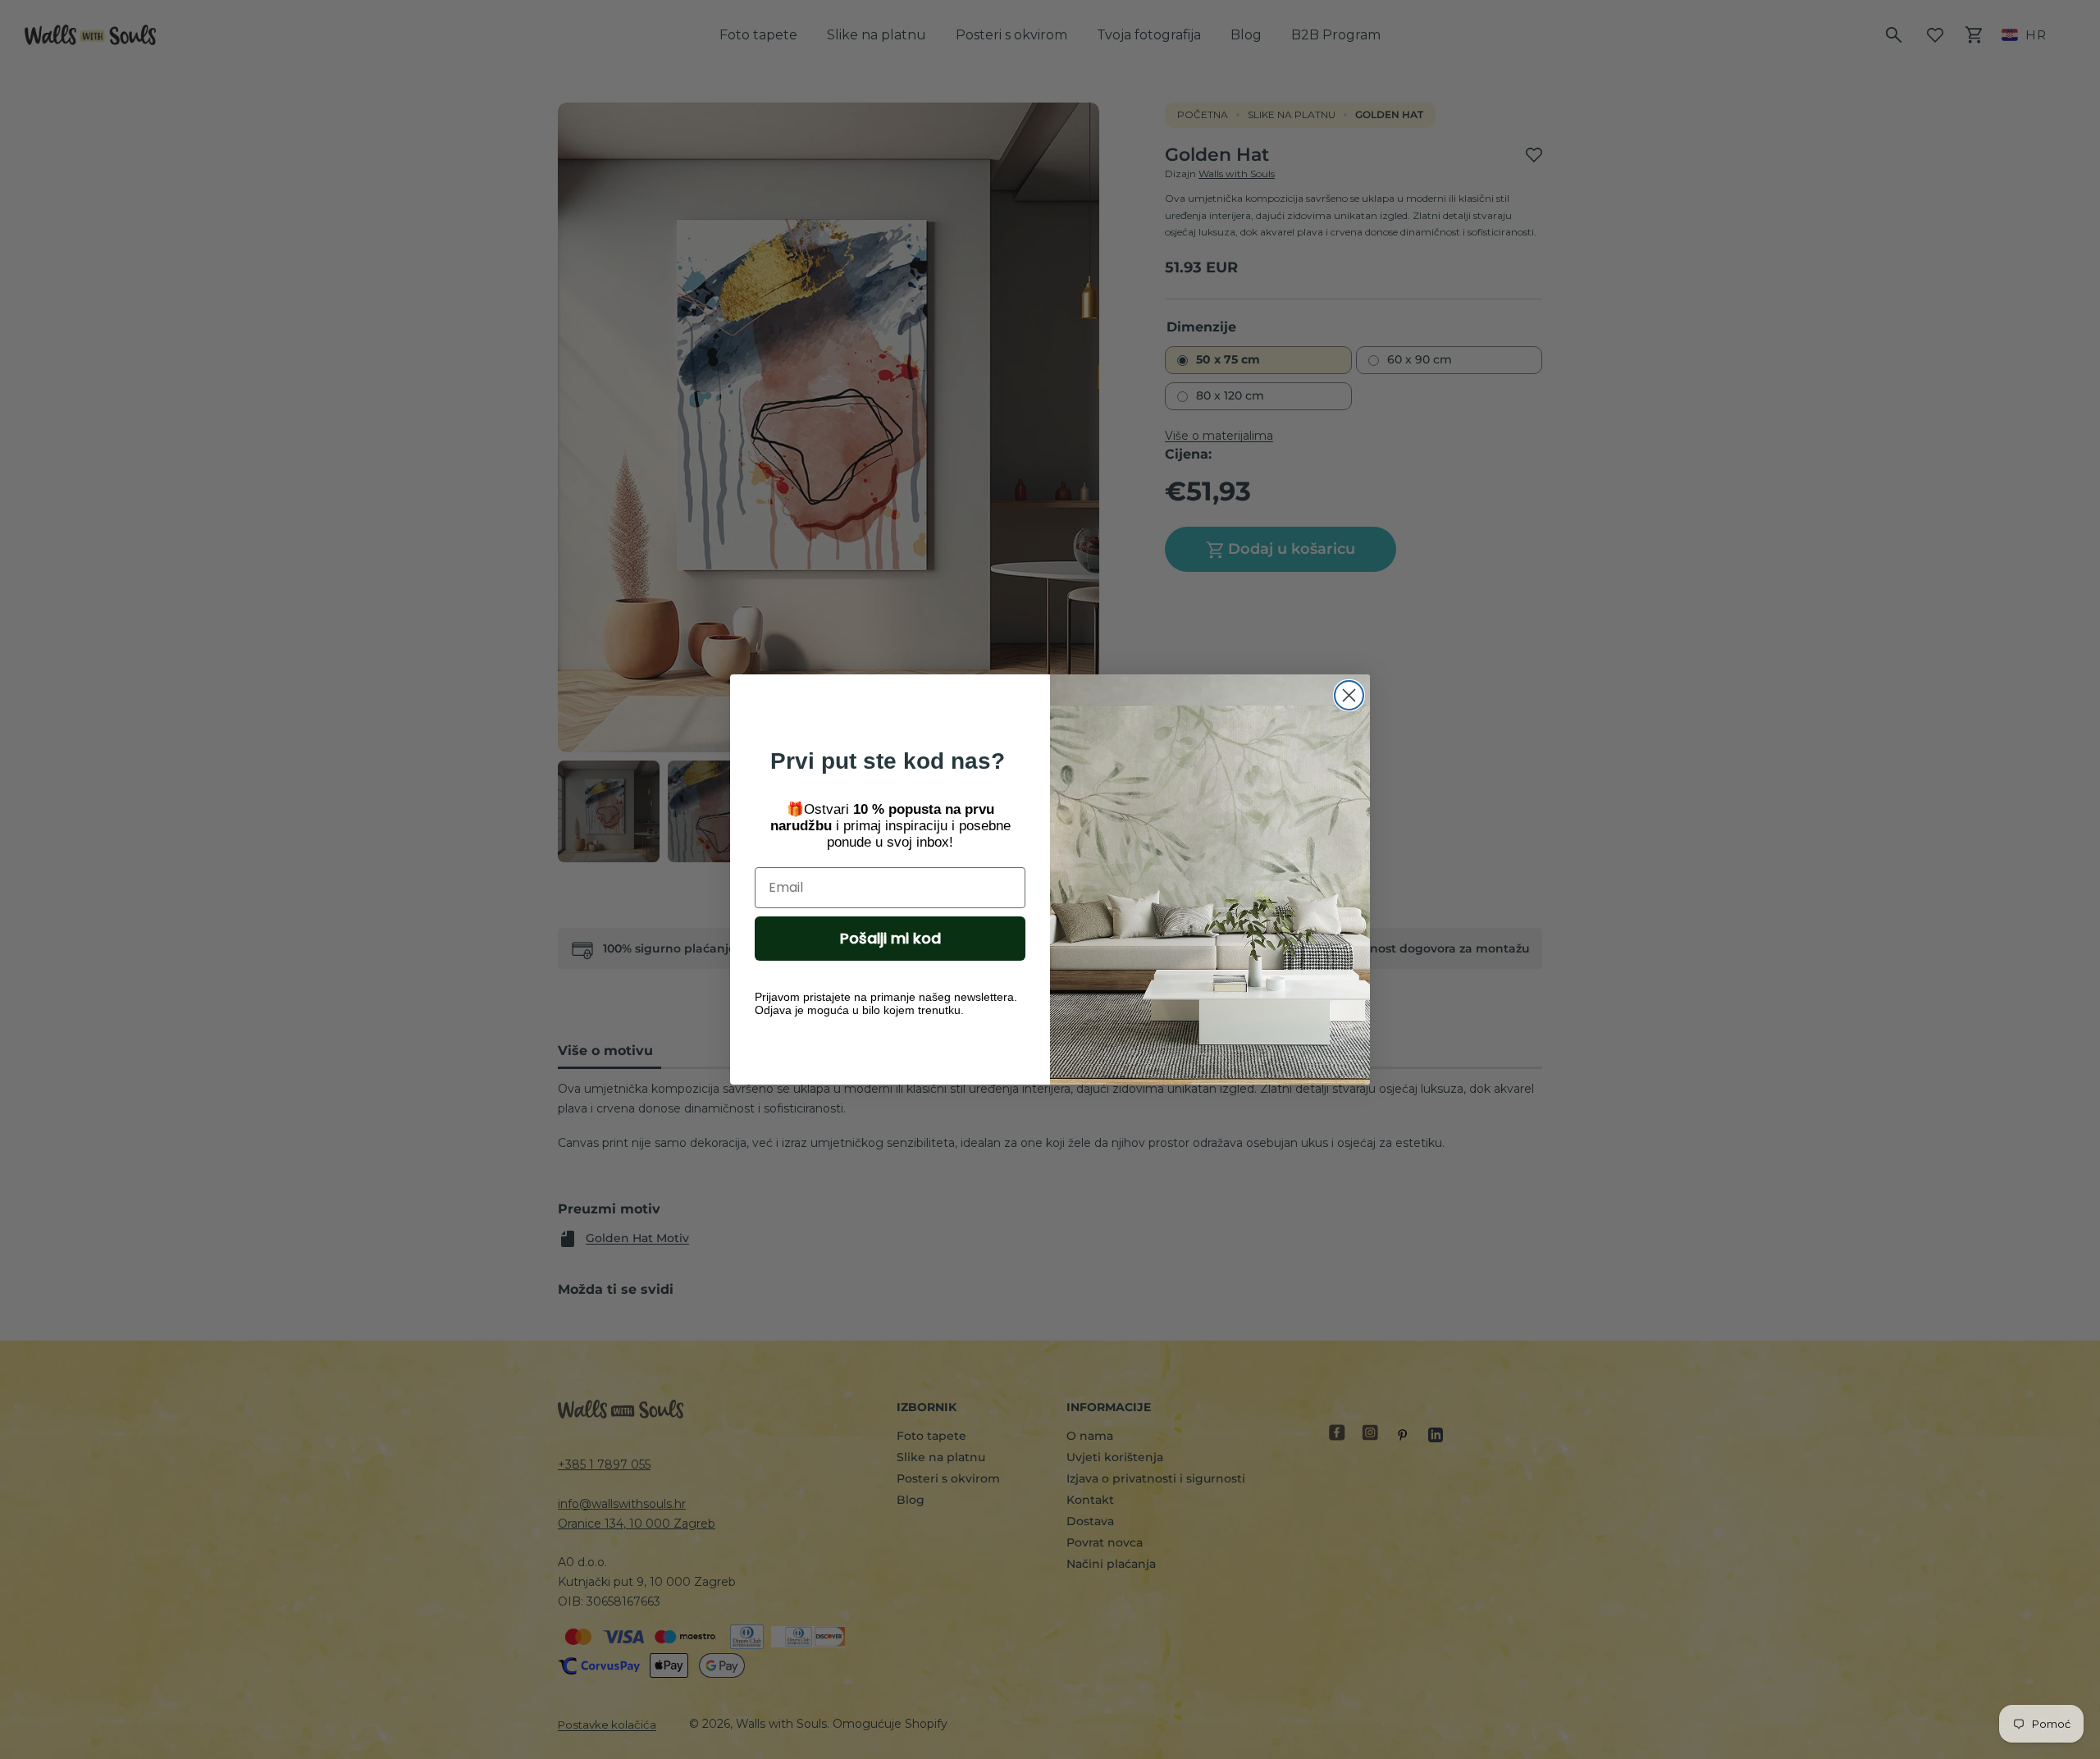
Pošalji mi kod (890, 938)
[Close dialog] (1349, 695)
